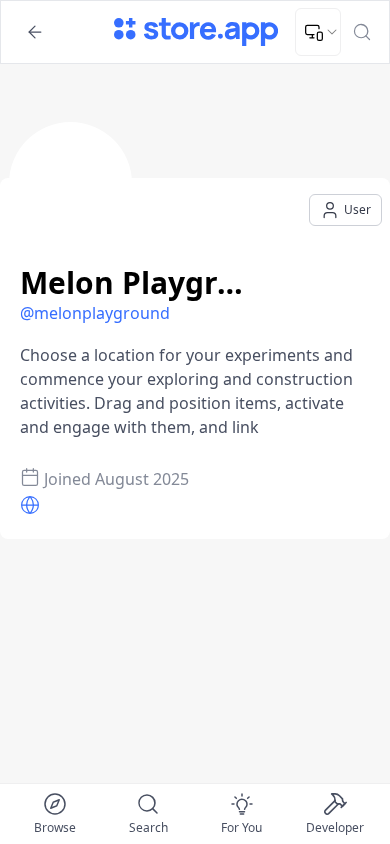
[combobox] (318, 32)
